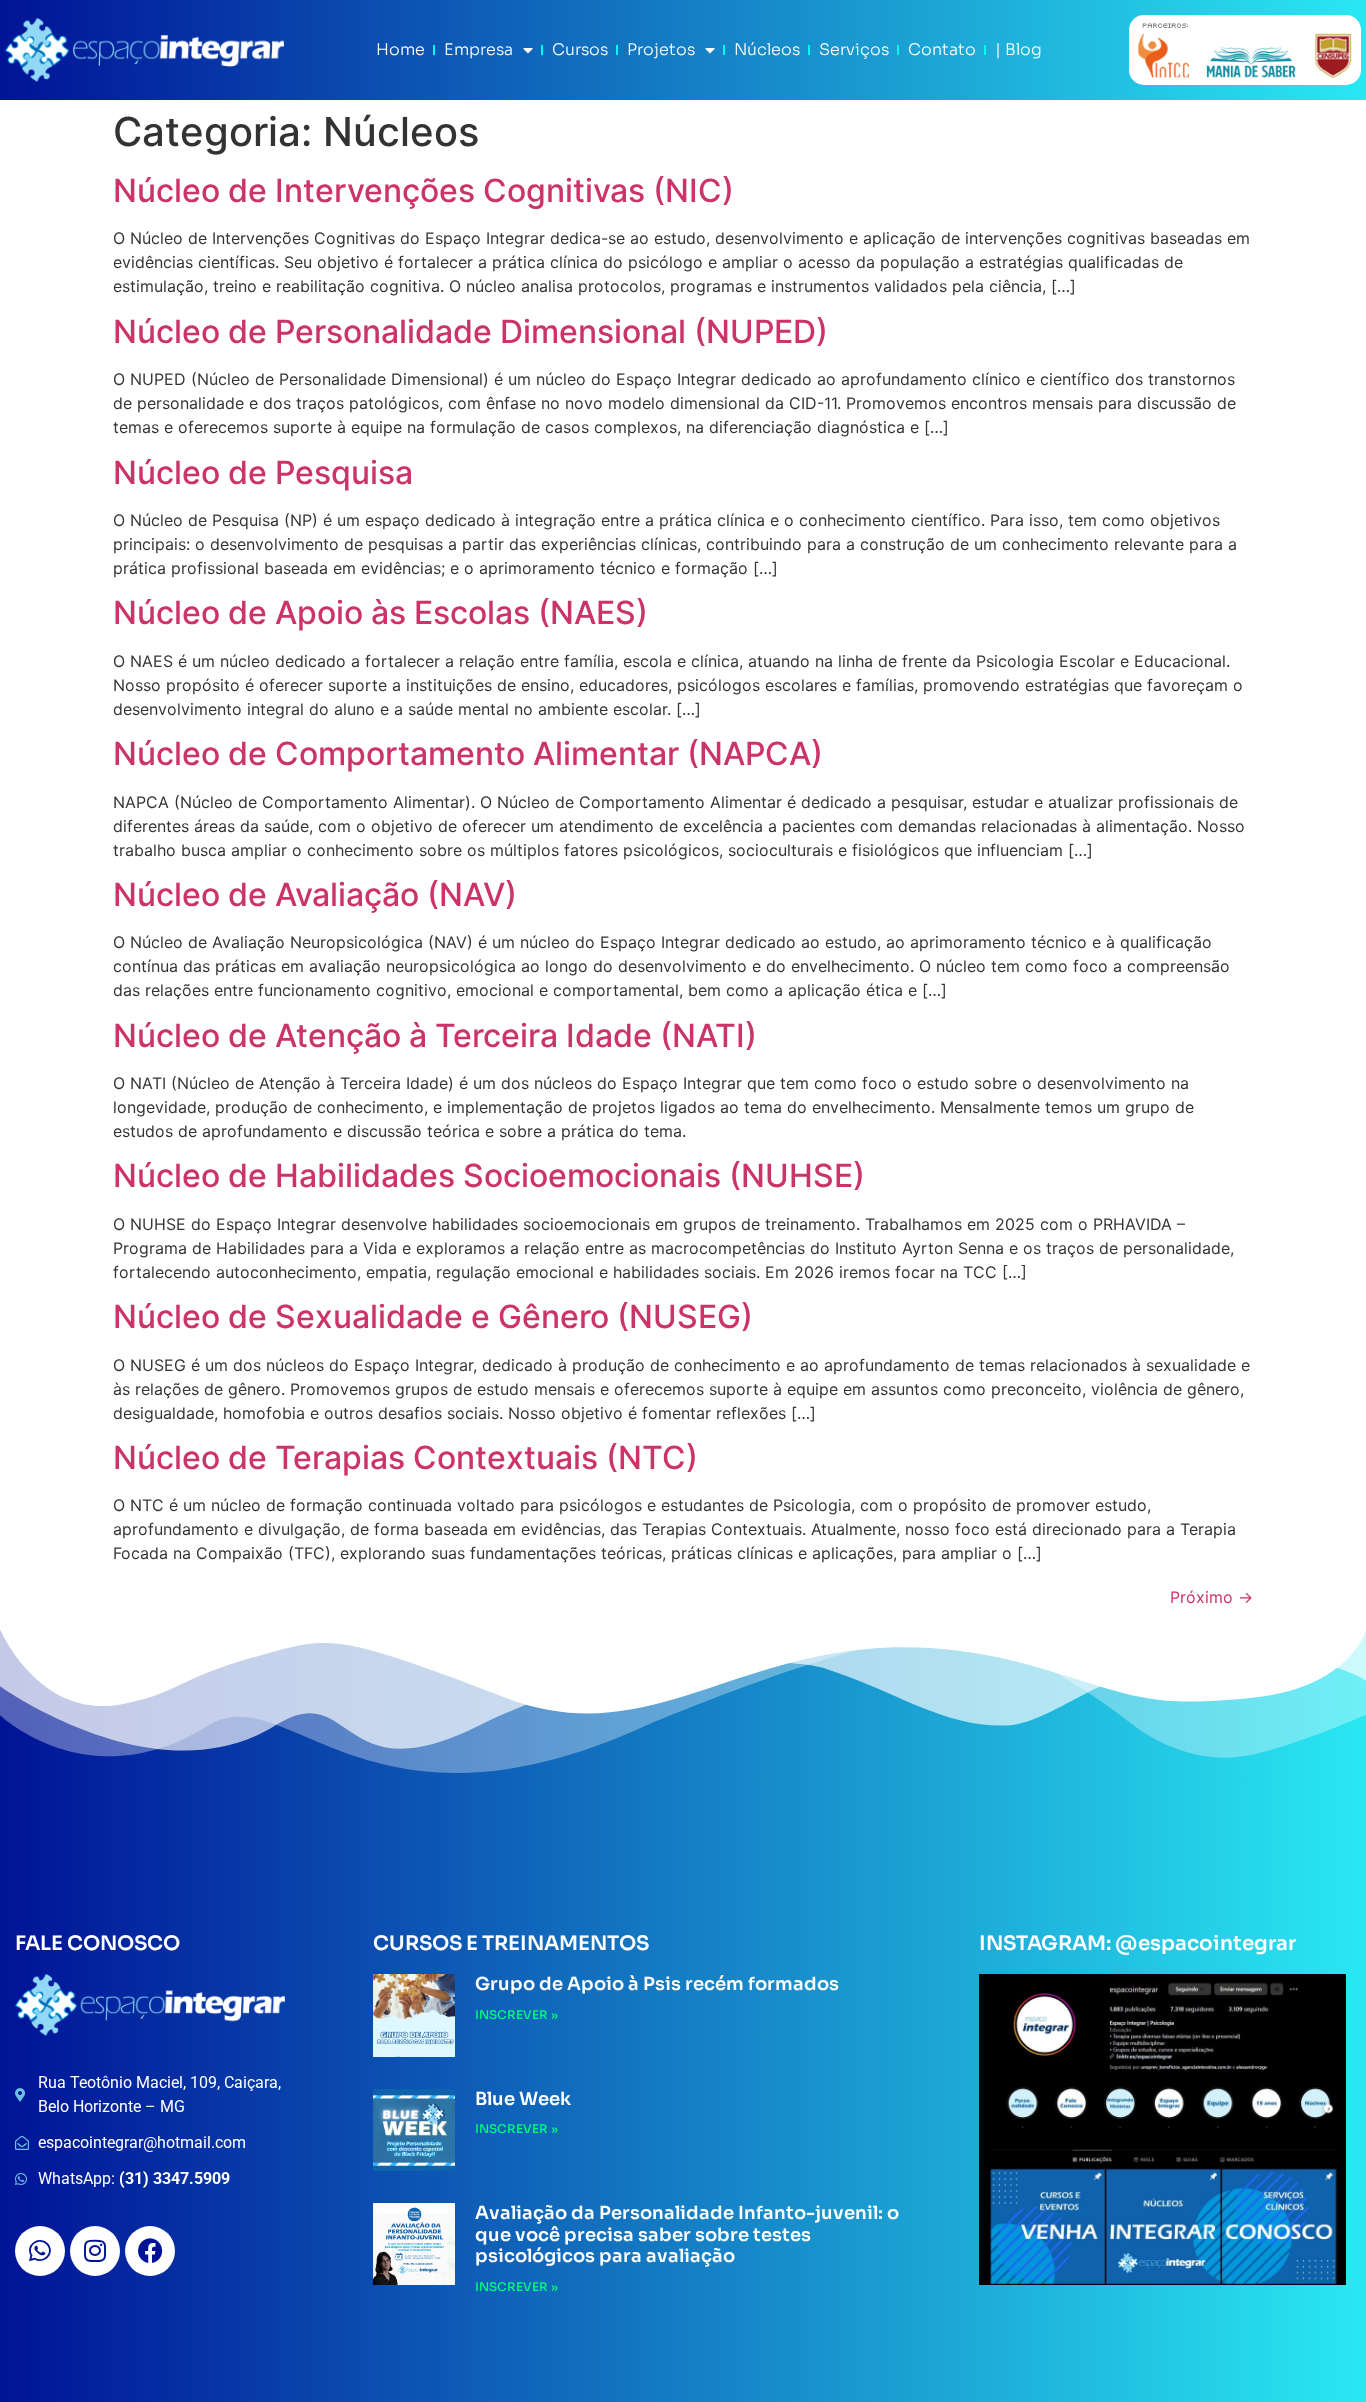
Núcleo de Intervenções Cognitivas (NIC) (423, 190)
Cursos (580, 49)
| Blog (1018, 49)
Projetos (661, 49)
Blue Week (523, 2099)
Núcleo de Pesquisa (263, 472)
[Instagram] (95, 2251)
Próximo (1211, 1597)
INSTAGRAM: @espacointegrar (1137, 1943)
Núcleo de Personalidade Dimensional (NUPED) (470, 331)
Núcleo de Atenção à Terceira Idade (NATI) (435, 1035)
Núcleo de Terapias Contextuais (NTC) (405, 1457)
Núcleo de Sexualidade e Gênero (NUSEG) (433, 1316)
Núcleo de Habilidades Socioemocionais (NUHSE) (489, 1175)
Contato (942, 49)
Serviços (854, 49)
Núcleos (767, 49)
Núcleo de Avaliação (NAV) (315, 894)
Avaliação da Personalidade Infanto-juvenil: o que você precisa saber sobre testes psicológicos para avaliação (687, 2234)
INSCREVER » (516, 2014)
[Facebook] (150, 2251)
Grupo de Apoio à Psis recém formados (657, 1984)
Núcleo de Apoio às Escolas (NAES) (380, 612)
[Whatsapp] (40, 2251)
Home (400, 49)
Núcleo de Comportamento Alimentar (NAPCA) (468, 753)
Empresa (478, 49)
